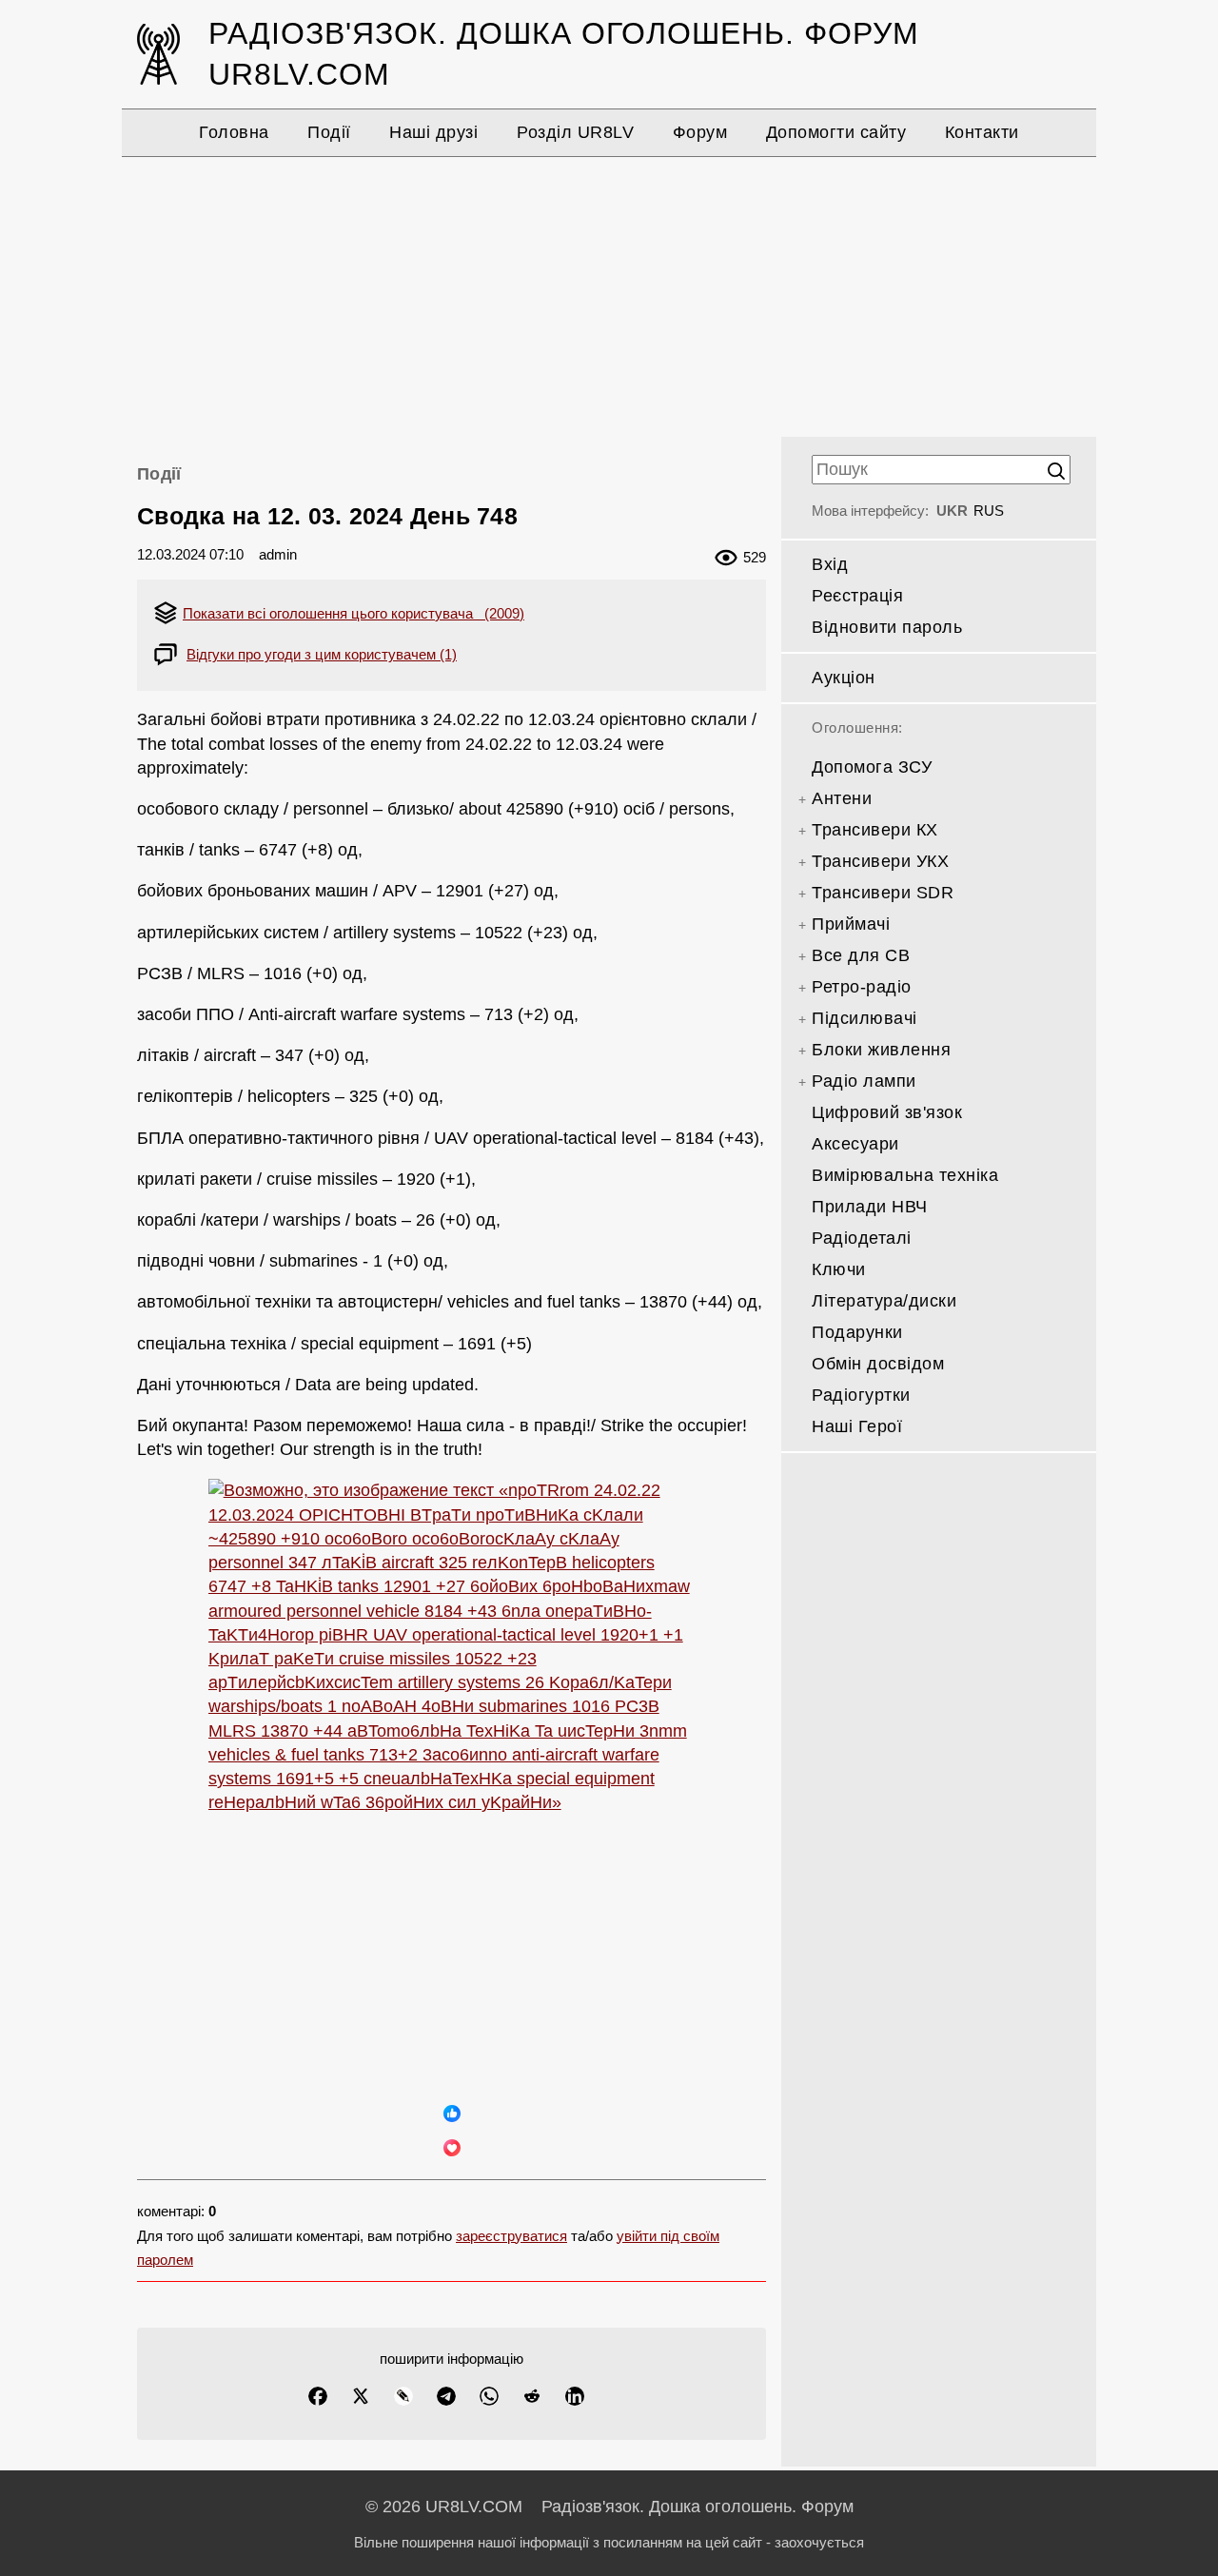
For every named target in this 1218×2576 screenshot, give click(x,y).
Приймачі (851, 924)
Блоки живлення (881, 1050)
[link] (452, 1783)
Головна (234, 132)
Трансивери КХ (875, 830)
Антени (842, 798)
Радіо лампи (864, 1081)
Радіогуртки (861, 1395)
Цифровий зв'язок (887, 1112)
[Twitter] (361, 2396)
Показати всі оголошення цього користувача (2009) (354, 613)
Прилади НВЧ (870, 1207)
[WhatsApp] (489, 2396)
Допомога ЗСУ (872, 767)
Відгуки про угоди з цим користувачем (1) (322, 654)
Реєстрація (857, 596)
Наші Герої (857, 1426)
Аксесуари (855, 1144)
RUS (989, 511)
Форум (700, 132)
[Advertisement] (609, 294)
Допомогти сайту (836, 132)
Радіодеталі (862, 1238)
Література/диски (884, 1301)
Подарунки (857, 1332)
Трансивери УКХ (880, 861)
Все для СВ (861, 955)
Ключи (839, 1269)
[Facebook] (318, 2396)
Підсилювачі (864, 1018)
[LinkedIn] (575, 2396)
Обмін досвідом (878, 1364)
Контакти (982, 132)
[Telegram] (446, 2396)
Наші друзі (433, 132)
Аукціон (844, 678)
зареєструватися (511, 2236)
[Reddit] (532, 2396)
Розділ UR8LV (575, 132)
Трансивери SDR (883, 893)
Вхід (830, 564)
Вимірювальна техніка (905, 1175)
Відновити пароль (887, 627)
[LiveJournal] (403, 2396)
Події (329, 132)
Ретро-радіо (862, 987)
